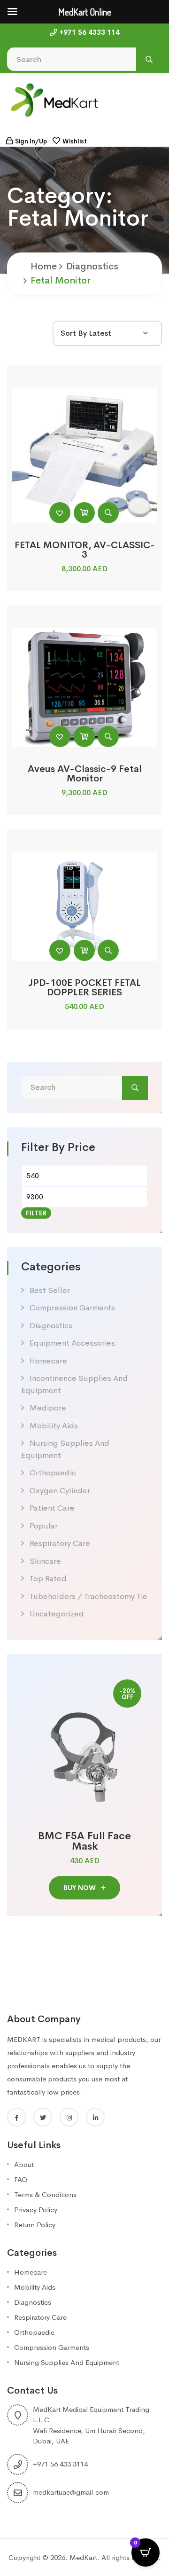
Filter (36, 1213)
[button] (60, 513)
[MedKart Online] (54, 99)
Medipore (48, 1408)
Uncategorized (57, 1614)
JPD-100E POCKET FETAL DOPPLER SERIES (85, 988)
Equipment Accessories (72, 1343)
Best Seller (50, 1290)
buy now (81, 1888)
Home (44, 266)
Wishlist (75, 141)
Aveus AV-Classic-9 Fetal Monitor (85, 774)
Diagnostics (92, 266)
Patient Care (52, 1508)
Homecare (48, 1361)
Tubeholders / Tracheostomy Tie (88, 1596)
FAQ (21, 2179)
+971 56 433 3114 (60, 2464)
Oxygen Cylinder (60, 1491)
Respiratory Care (60, 1543)
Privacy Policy (36, 2210)
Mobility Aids (54, 1426)
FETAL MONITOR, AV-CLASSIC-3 (85, 550)
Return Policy (35, 2225)
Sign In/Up (31, 141)
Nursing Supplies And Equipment (67, 2362)
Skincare (45, 1561)
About (24, 2164)
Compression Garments (72, 1308)
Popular (44, 1526)
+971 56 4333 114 (89, 32)
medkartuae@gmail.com (71, 2492)
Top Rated (48, 1579)
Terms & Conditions (45, 2194)
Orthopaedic (53, 1473)
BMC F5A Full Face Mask (84, 1841)
